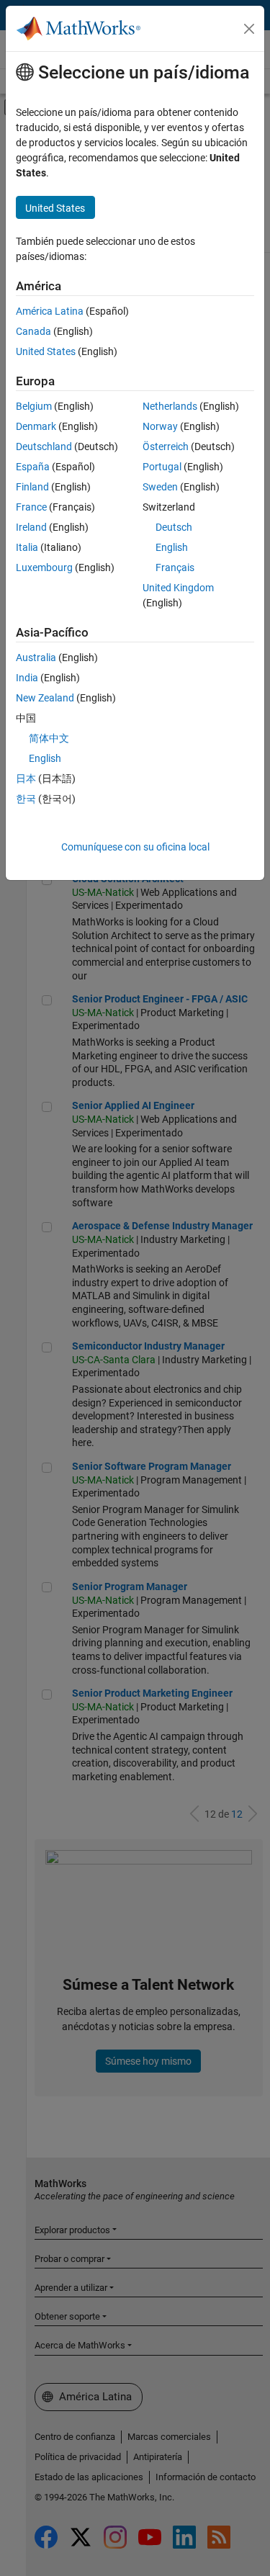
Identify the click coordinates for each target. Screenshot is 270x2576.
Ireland (31, 527)
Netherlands (170, 406)
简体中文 (49, 738)
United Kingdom (178, 588)
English (172, 547)
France (31, 507)
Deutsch (174, 527)
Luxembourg (44, 567)
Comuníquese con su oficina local (135, 847)
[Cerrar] (249, 29)
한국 (26, 799)
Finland (32, 487)
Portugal (162, 467)
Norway (160, 426)
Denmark (36, 426)
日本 (26, 778)
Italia (27, 547)
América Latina (50, 311)
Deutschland (44, 446)
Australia (36, 658)
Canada (33, 331)
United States (46, 351)
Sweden (160, 487)
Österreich (166, 446)
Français (175, 567)
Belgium (34, 406)
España (33, 467)
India (27, 678)
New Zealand (45, 698)
